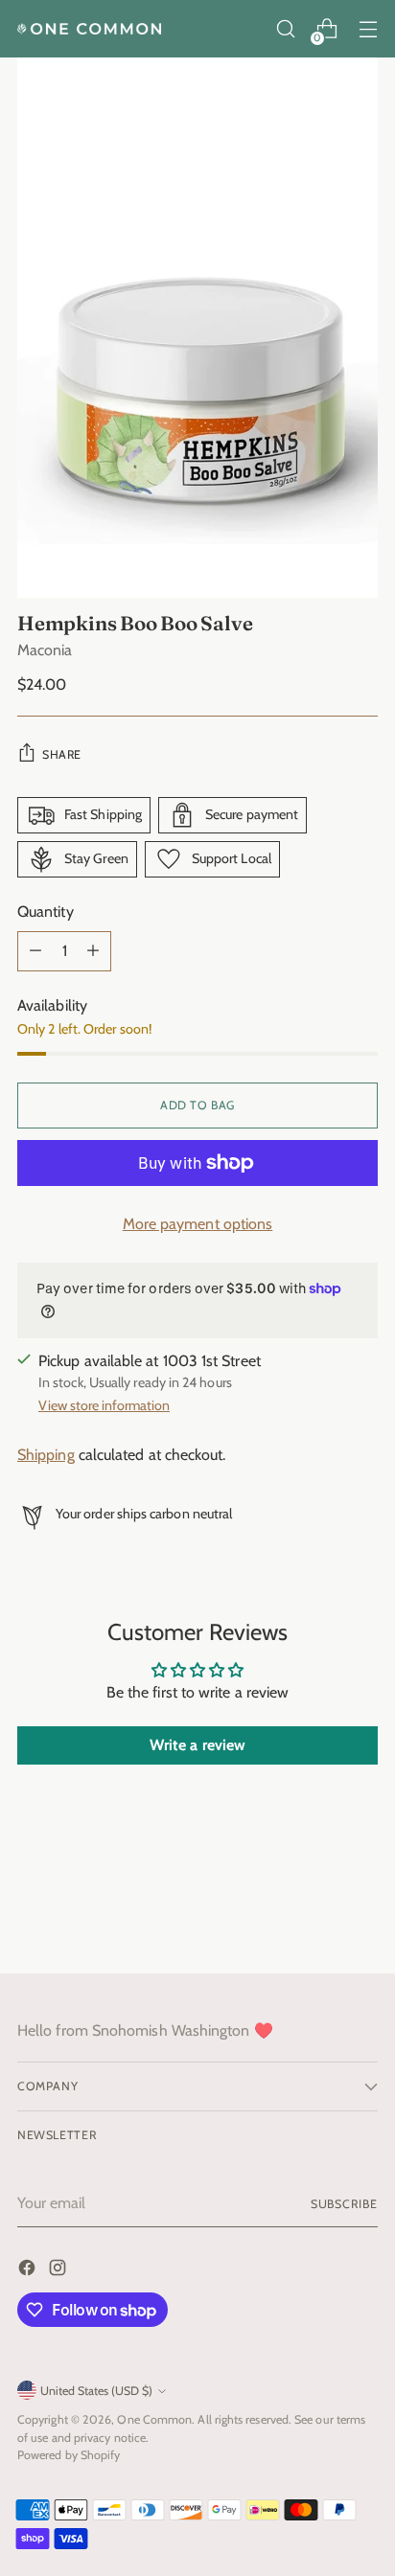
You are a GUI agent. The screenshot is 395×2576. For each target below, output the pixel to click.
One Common (154, 2419)
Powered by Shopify (69, 2455)
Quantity (46, 912)
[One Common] (89, 29)
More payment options (198, 1224)
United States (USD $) (96, 2391)
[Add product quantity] (93, 951)
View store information (104, 1405)
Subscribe (344, 2204)
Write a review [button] (197, 1745)
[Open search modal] (285, 29)
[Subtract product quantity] (35, 951)
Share (62, 754)
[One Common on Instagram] (59, 2271)
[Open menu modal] (368, 29)
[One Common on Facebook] (29, 2271)
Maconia (45, 650)
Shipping (46, 1455)
